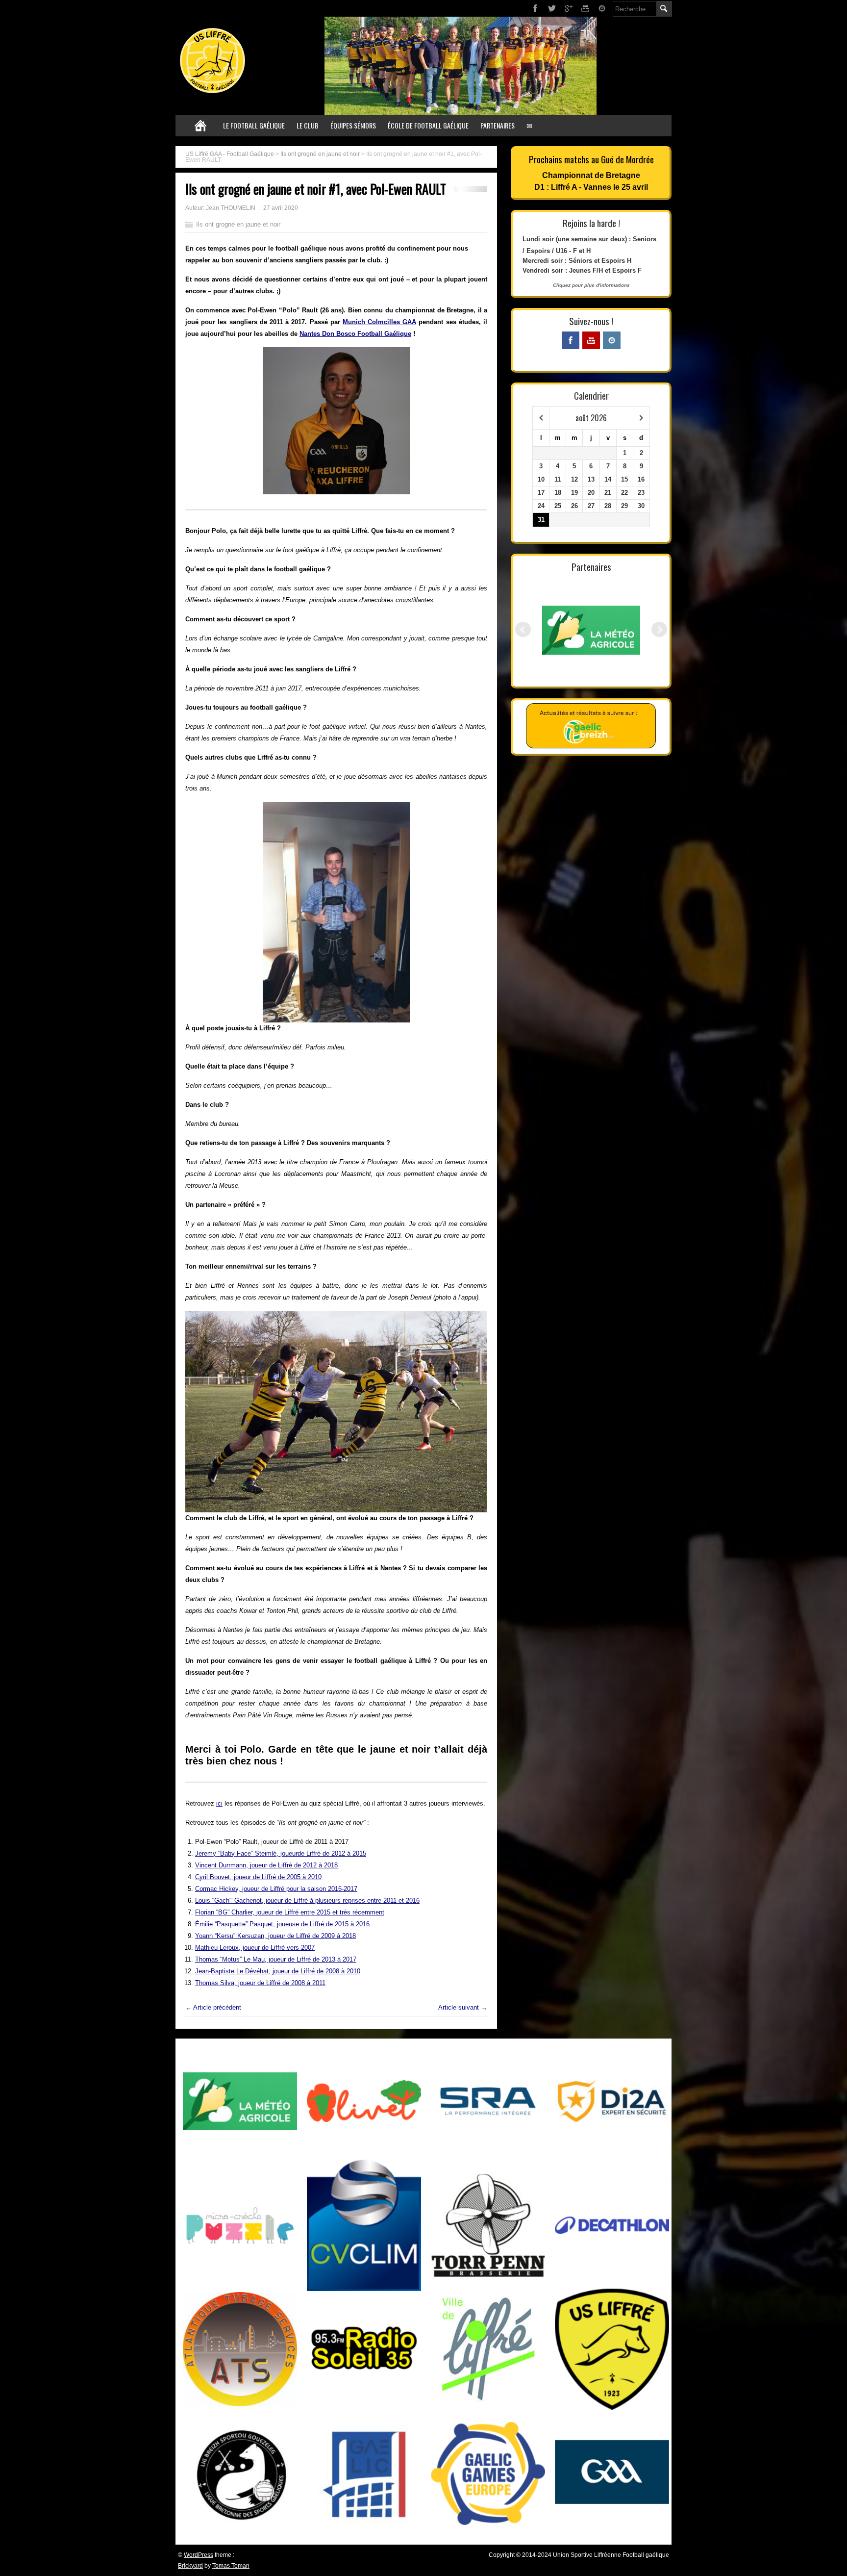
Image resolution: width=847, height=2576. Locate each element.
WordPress (199, 2555)
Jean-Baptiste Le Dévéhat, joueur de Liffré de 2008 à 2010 (278, 1971)
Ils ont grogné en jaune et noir (320, 154)
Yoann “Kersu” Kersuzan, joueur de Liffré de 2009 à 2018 (275, 1936)
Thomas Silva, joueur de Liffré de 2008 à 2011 (260, 1983)
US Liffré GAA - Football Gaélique (230, 154)
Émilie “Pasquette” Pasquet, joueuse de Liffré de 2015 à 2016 (282, 1924)
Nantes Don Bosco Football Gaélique (355, 334)
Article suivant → (463, 2007)
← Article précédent (213, 2007)
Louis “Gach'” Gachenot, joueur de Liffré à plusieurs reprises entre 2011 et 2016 (307, 1900)
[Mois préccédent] (541, 418)
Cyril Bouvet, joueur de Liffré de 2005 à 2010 (258, 1877)
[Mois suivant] (641, 418)
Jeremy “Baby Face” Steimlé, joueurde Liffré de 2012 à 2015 (281, 1853)
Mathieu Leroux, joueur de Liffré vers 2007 (255, 1948)
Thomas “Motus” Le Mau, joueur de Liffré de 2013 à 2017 (276, 1959)
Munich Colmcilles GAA (379, 322)
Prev (523, 630)
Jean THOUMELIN (231, 208)
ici (219, 1803)
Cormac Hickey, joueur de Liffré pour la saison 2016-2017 (276, 1889)
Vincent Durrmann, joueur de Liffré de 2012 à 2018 (266, 1865)
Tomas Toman (231, 2566)
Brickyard (190, 2566)
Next (659, 630)
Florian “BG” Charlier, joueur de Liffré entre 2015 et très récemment (290, 1912)
